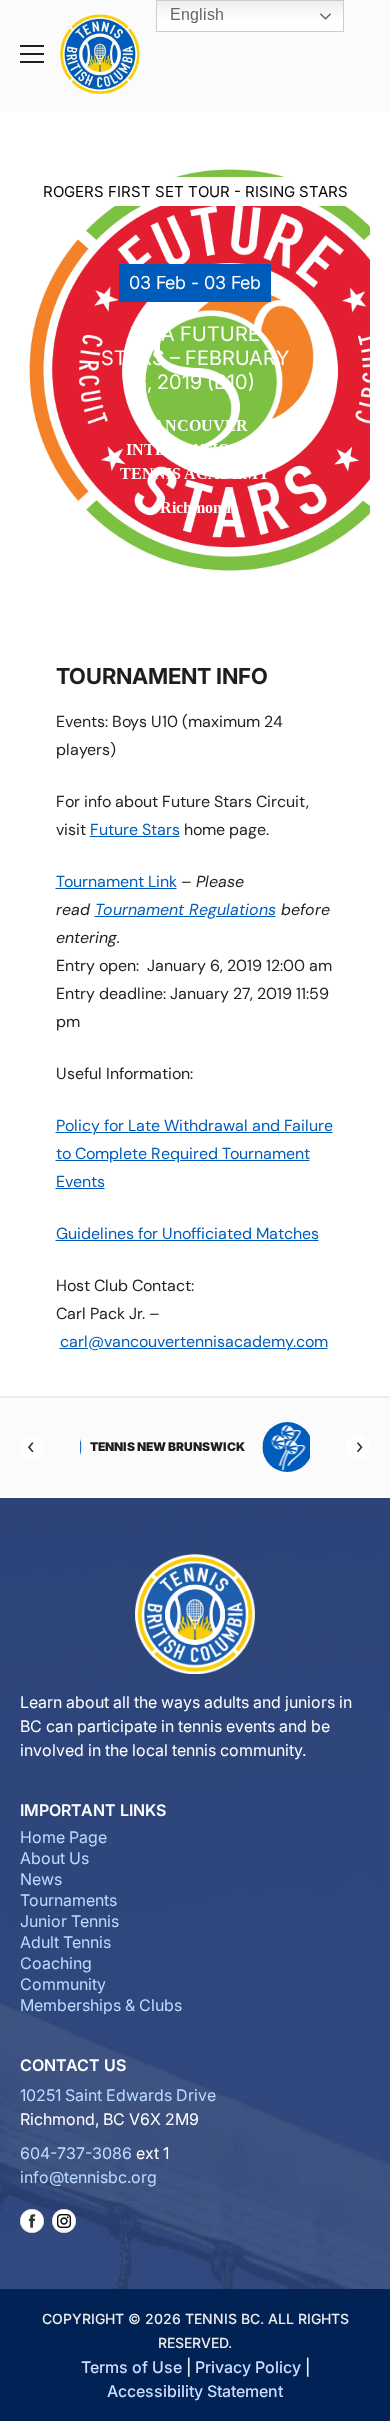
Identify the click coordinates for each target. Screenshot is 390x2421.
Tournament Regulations (185, 909)
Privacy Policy (248, 2367)
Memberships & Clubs (101, 2005)
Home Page (63, 1837)
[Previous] (32, 1447)
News (41, 1879)
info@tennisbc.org (88, 2177)
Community (63, 1984)
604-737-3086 (76, 2153)
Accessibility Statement (195, 2391)
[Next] (358, 1447)
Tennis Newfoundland (247, 1446)
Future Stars (135, 829)
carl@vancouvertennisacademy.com (194, 1341)
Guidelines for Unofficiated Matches (187, 1233)
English (195, 14)
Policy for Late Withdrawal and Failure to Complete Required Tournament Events (194, 1153)
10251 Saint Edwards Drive (118, 2095)
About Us (54, 1858)
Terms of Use (131, 2367)
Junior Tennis (69, 1921)
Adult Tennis (65, 1942)
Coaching (56, 1963)
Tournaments (68, 1900)
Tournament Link (116, 881)
